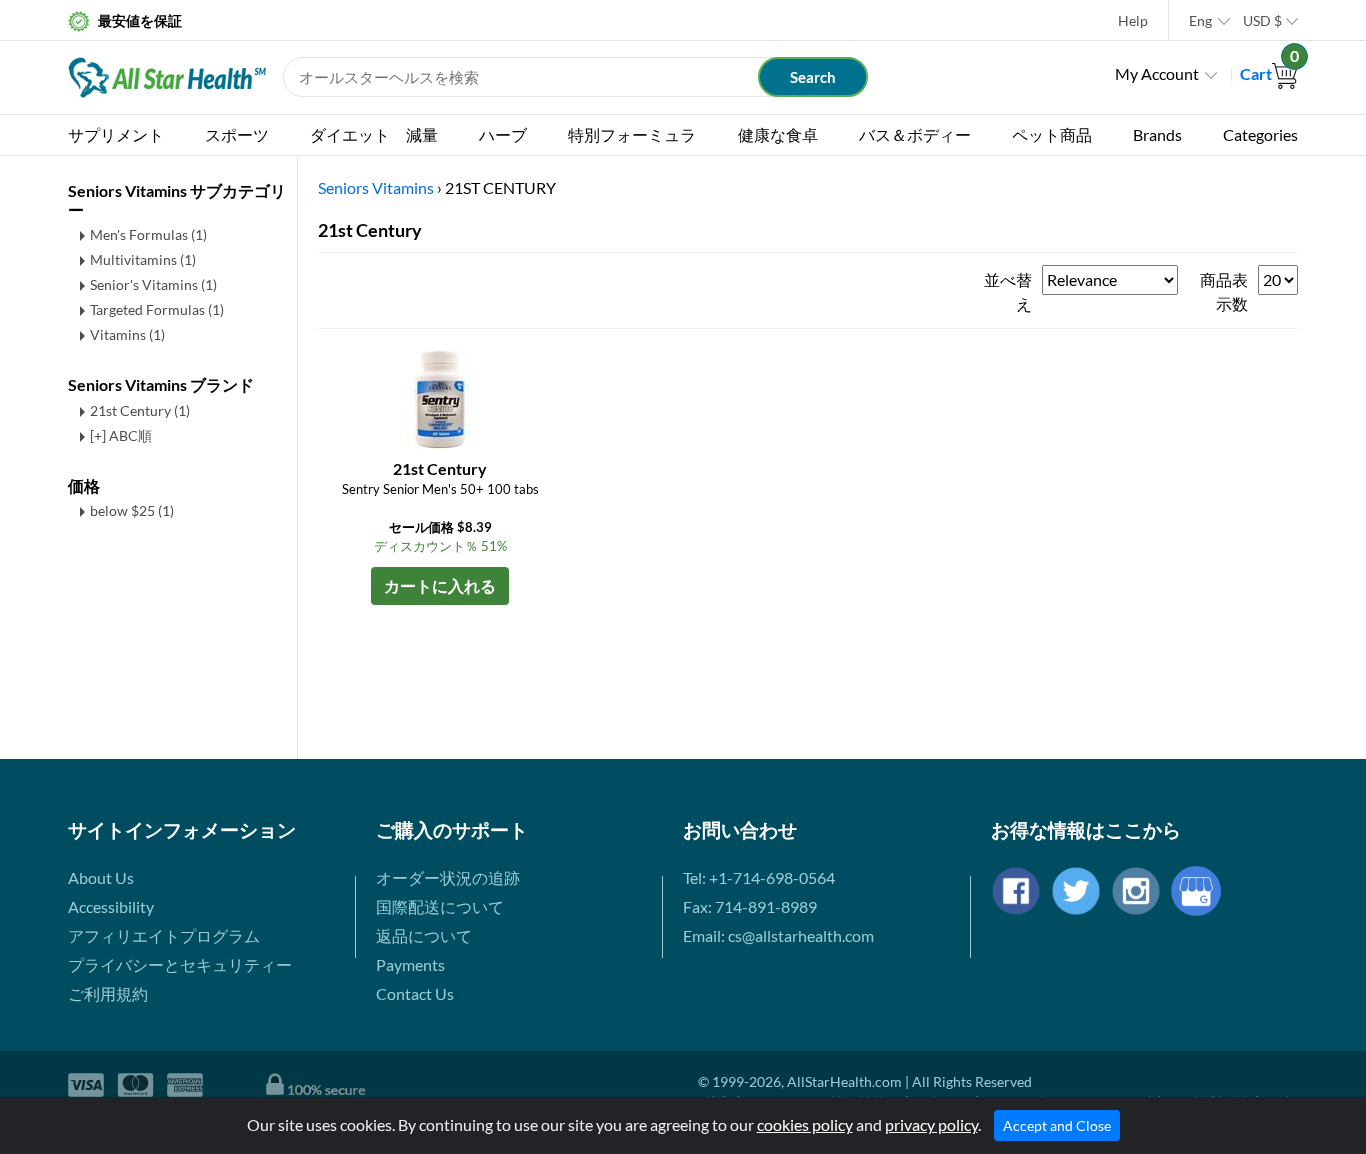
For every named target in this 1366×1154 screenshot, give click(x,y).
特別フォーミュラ (632, 134)
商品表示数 (1224, 291)
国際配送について (440, 906)
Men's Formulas (148, 234)
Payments (410, 964)
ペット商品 (1052, 134)
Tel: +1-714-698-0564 (759, 877)
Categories (1260, 134)
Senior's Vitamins (153, 284)
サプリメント (116, 134)
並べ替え (1008, 291)
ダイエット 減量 (374, 134)
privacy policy (931, 1124)
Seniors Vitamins (376, 187)
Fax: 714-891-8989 (750, 906)
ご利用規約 (108, 993)
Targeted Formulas (157, 309)
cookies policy (805, 1124)
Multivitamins (143, 259)
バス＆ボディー (915, 134)
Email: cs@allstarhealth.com (778, 935)
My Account (1157, 73)
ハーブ (503, 134)
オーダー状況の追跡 (448, 877)
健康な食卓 (778, 134)
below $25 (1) (132, 510)
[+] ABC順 (121, 435)
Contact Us (415, 993)
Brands (1157, 134)
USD (1262, 20)
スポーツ (237, 134)
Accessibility (111, 906)
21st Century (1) (140, 410)
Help (1133, 20)
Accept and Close (1057, 1125)
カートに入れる (440, 585)
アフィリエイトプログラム (164, 935)
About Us (101, 877)
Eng (1200, 20)
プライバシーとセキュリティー (180, 964)
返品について (424, 935)
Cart (1269, 73)
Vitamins (127, 334)
